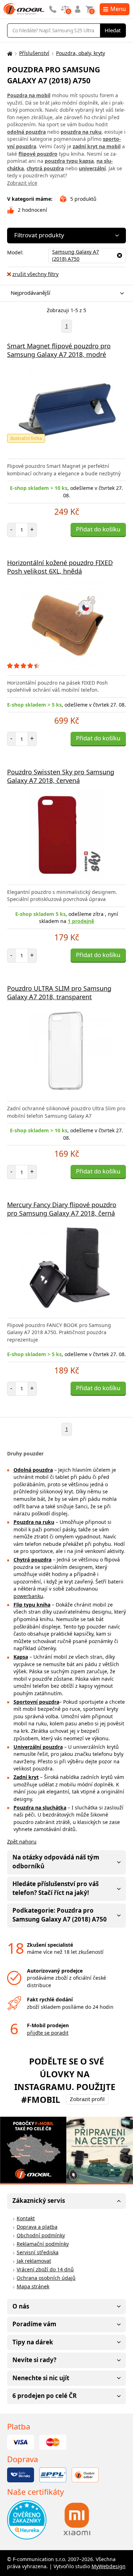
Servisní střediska (38, 2252)
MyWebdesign (109, 2566)
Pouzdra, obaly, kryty (81, 53)
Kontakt (26, 2218)
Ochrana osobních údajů (46, 2278)
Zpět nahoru (22, 1842)
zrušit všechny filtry (35, 274)
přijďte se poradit (48, 2033)
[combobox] (65, 293)
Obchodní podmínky (41, 2235)
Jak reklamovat (34, 2261)
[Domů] (9, 53)
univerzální (92, 168)
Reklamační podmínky (43, 2244)
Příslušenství (34, 53)
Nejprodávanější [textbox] (31, 293)
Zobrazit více (22, 183)
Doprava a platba (37, 2227)
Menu (118, 9)
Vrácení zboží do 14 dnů (45, 2269)
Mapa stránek (33, 2286)
